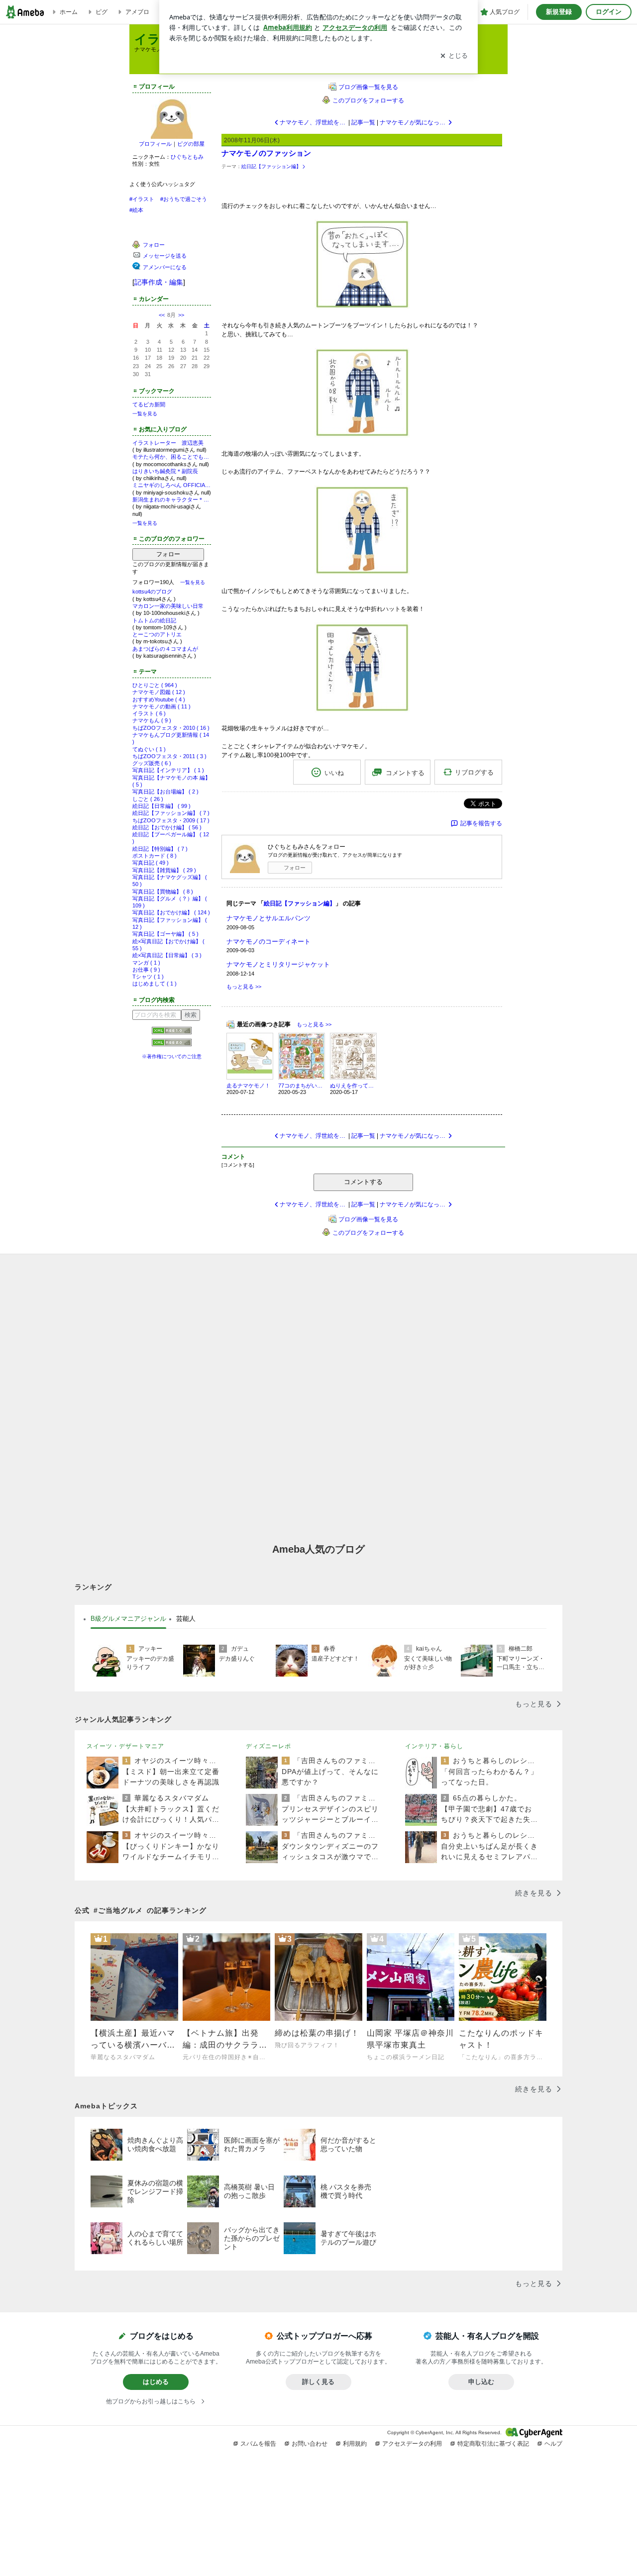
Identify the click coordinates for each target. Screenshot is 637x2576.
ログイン (609, 12)
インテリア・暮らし (434, 1746)
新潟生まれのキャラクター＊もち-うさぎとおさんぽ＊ (172, 499)
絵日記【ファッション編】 (271, 166)
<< (162, 315)
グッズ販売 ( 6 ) (152, 763)
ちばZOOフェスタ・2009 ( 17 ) (171, 820)
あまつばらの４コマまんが (165, 649)
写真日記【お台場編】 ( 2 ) (165, 792)
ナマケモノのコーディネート (268, 941)
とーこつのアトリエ (157, 634)
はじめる (156, 2382)
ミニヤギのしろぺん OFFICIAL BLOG (172, 485)
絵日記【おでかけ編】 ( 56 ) (167, 827)
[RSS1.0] (172, 1033)
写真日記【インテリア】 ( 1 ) (168, 770)
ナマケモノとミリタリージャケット (278, 964)
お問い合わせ (310, 2444)
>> (181, 315)
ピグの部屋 (191, 144)
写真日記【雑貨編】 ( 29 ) (164, 870)
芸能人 (186, 1619)
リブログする (474, 772)
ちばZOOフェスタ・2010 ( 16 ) (171, 728)
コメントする (363, 1182)
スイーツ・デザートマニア (125, 1746)
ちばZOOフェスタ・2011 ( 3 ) (169, 756)
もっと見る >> (244, 987)
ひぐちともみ (187, 157)
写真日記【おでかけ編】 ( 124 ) (171, 912)
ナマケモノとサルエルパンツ (268, 918)
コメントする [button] (405, 773)
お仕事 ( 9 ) (146, 970)
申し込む (481, 2382)
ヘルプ (553, 2444)
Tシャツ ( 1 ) (148, 977)
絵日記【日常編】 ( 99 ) (161, 806)
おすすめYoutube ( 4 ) (159, 699)
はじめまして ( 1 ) (155, 984)
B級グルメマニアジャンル (128, 1619)
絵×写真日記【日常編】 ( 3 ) (167, 955)
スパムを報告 (258, 2444)
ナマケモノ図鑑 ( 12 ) (159, 692)
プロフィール (155, 144)
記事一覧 (363, 122)
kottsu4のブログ (152, 592)
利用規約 (355, 2444)
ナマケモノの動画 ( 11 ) (161, 706)
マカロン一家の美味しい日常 (168, 606)
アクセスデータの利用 (412, 2444)
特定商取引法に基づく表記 (493, 2444)
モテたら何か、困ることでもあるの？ (172, 457)
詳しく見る (318, 2382)
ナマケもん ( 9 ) (152, 720)
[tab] (128, 1619)
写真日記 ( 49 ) (151, 863)
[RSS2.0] (172, 1044)
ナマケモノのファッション (266, 153)
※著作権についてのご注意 (172, 1056)
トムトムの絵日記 (154, 620)
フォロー (168, 554)
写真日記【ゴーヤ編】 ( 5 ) (165, 934)
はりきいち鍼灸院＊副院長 (165, 471)
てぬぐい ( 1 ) (149, 749)
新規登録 (559, 12)
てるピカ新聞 (149, 404)
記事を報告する (481, 823)
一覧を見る (145, 414)
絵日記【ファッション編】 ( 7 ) (171, 813)
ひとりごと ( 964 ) (155, 685)
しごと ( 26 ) (148, 799)
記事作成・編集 (159, 282)
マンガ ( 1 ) (146, 963)
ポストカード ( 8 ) (155, 856)
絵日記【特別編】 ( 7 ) (160, 849)
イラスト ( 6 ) (149, 713)
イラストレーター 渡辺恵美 (168, 443)
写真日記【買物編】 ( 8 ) (163, 892)
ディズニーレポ (268, 1746)
